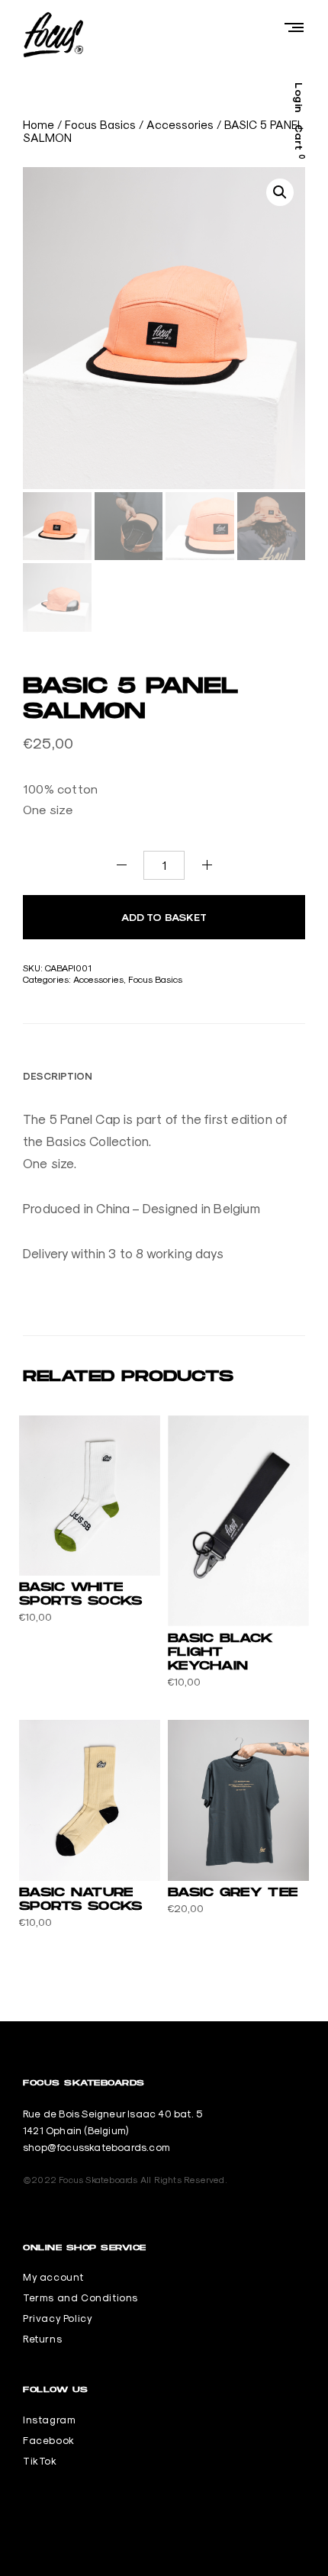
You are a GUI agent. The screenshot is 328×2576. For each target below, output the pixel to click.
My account (53, 2277)
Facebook (49, 2440)
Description (58, 1076)
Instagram (49, 2420)
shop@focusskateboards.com (96, 2147)
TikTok (40, 2461)
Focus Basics (100, 125)
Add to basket (164, 917)
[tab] (58, 1076)
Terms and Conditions (80, 2297)
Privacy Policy (58, 2318)
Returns (42, 2339)
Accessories (180, 125)
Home (39, 125)
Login (299, 98)
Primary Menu (294, 27)
